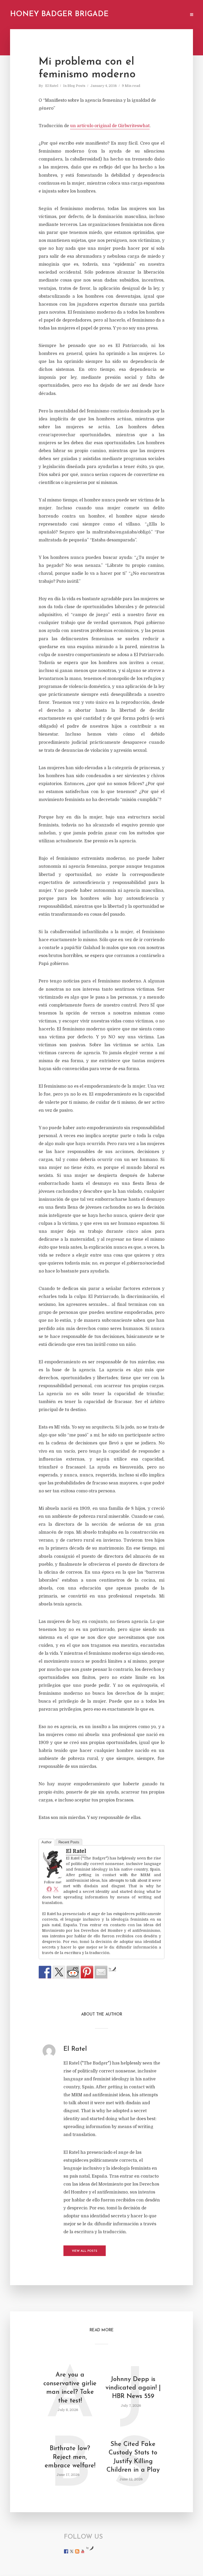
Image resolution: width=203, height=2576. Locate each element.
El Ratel (52, 86)
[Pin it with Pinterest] (87, 1972)
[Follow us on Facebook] (66, 2551)
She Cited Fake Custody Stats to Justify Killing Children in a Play (133, 2457)
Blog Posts (76, 86)
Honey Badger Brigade (59, 14)
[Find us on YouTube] (83, 2551)
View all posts (85, 2251)
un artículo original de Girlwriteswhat (110, 126)
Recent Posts (69, 1842)
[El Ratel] (53, 1864)
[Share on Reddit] (73, 1972)
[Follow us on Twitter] (72, 2551)
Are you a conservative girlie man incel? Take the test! (70, 2388)
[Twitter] (56, 1889)
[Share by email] (101, 1972)
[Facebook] (49, 1889)
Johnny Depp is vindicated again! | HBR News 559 (133, 2388)
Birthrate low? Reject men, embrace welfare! (70, 2457)
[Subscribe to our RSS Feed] (77, 2551)
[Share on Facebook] (45, 1972)
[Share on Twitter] (59, 1972)
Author (47, 1842)
